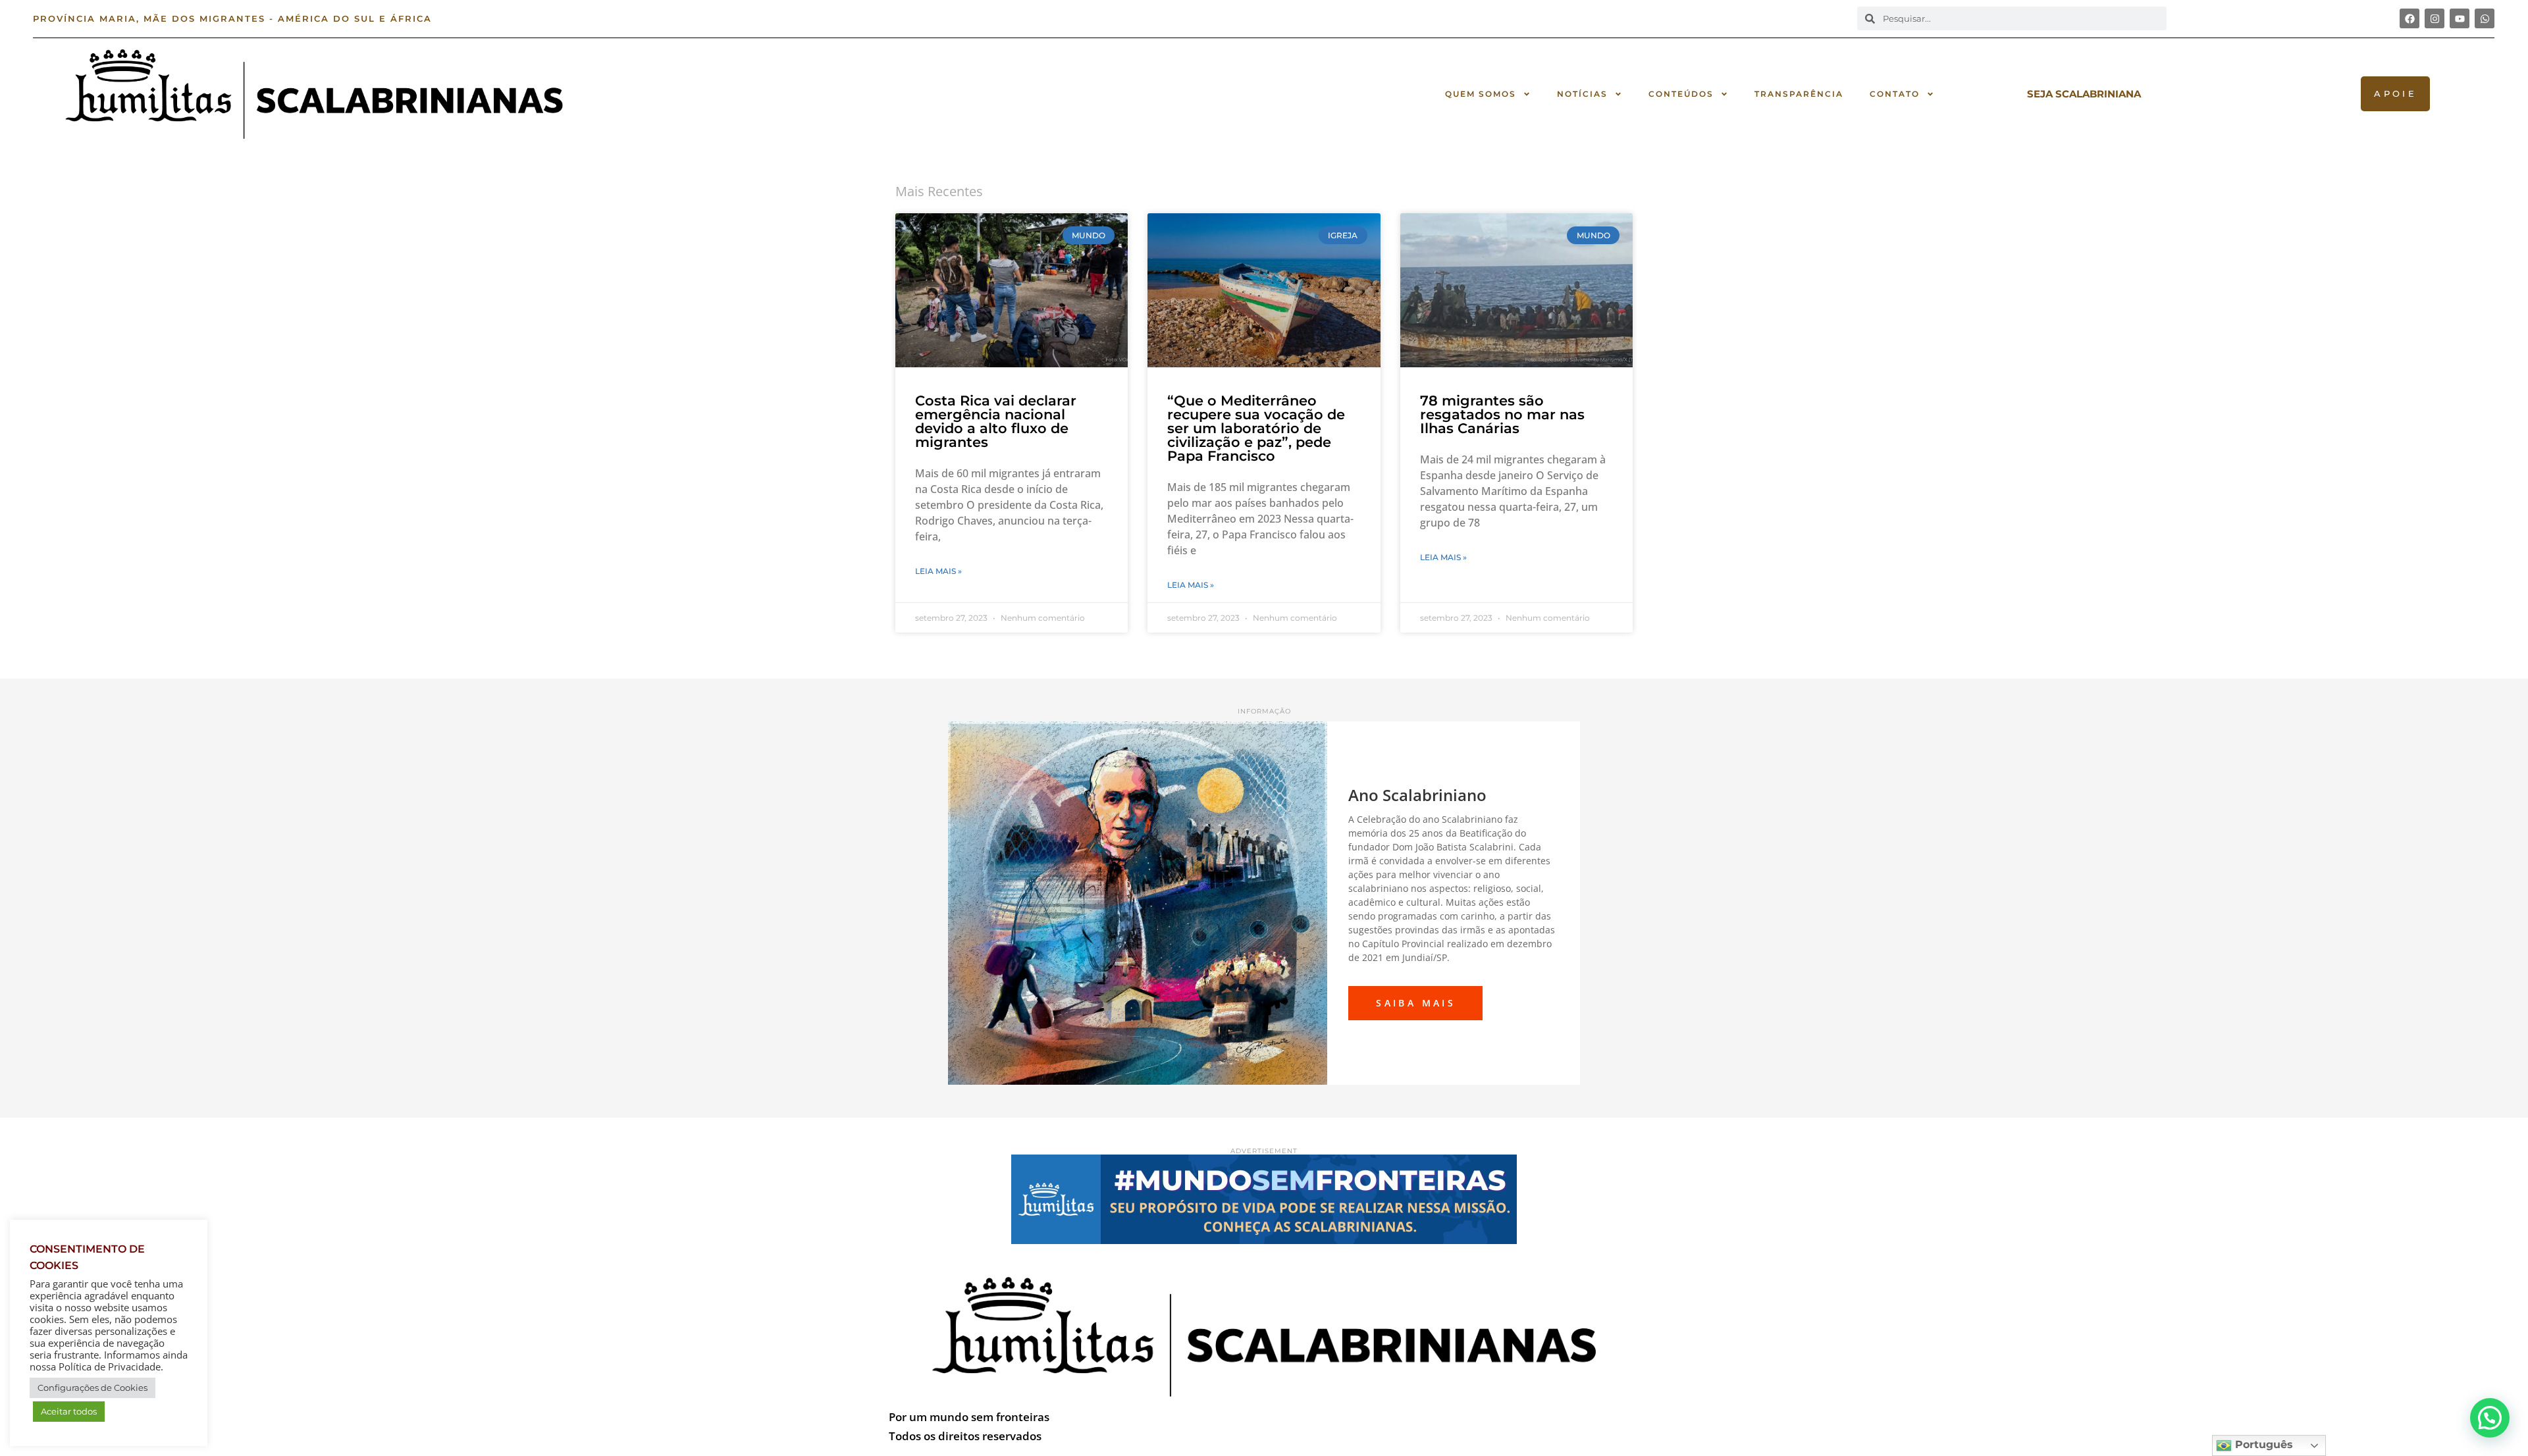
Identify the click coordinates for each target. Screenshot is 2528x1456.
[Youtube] (2460, 18)
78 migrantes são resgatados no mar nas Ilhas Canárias (1502, 414)
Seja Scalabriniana (2084, 94)
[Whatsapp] (2485, 18)
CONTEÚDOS (1681, 94)
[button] (2490, 1418)
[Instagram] (2435, 18)
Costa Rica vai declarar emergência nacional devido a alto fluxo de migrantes (996, 421)
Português (2262, 1444)
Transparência (1799, 94)
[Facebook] (2409, 18)
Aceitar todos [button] (69, 1411)
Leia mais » (938, 571)
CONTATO (1895, 94)
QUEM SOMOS (1481, 94)
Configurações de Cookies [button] (92, 1388)
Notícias (1582, 94)
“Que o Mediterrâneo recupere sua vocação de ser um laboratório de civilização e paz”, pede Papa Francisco (1256, 428)
